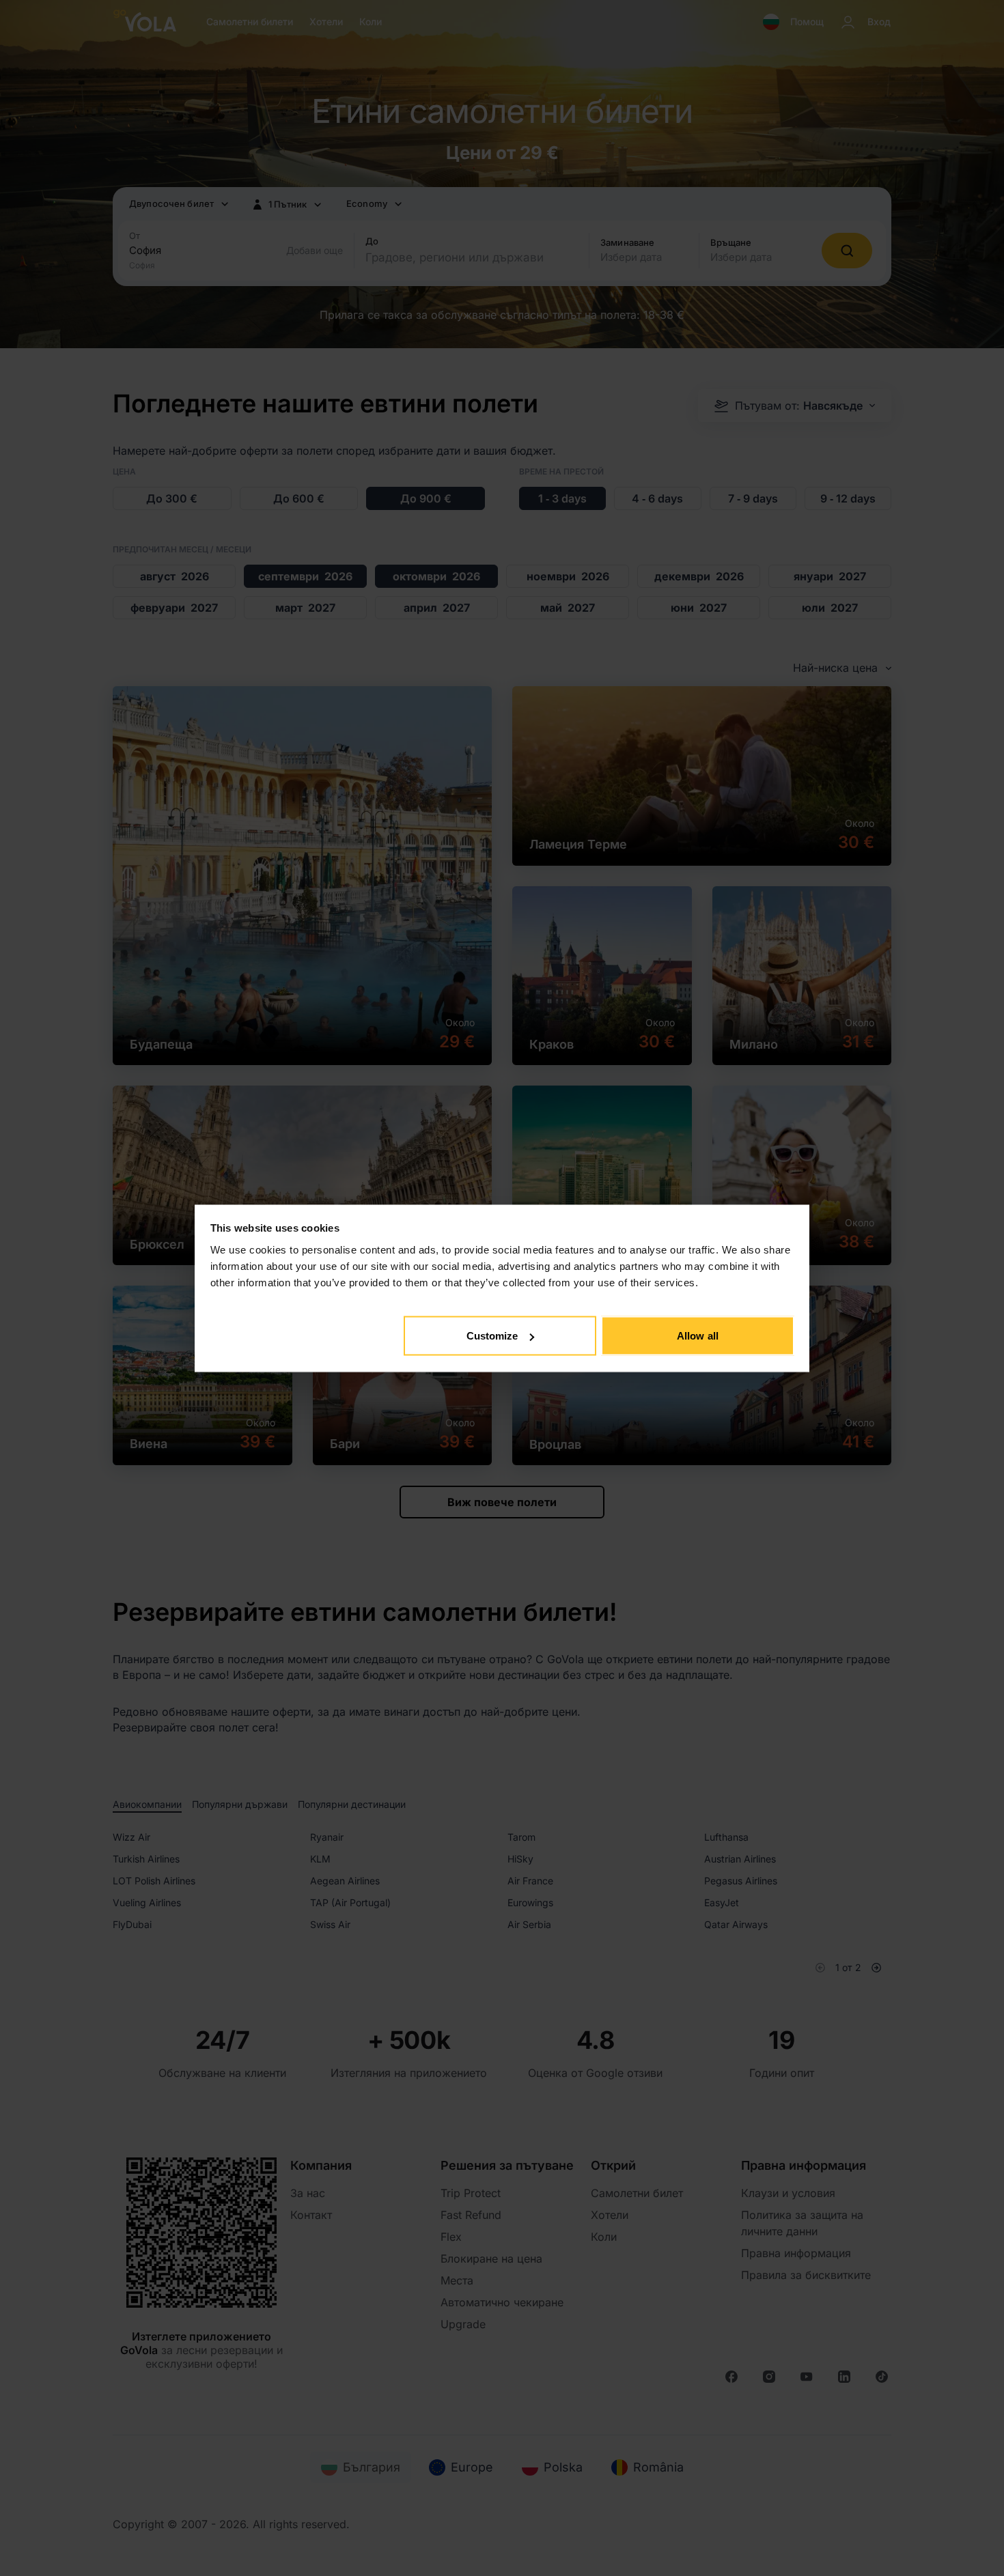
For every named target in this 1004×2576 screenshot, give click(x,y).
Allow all (698, 1336)
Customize (492, 1336)
